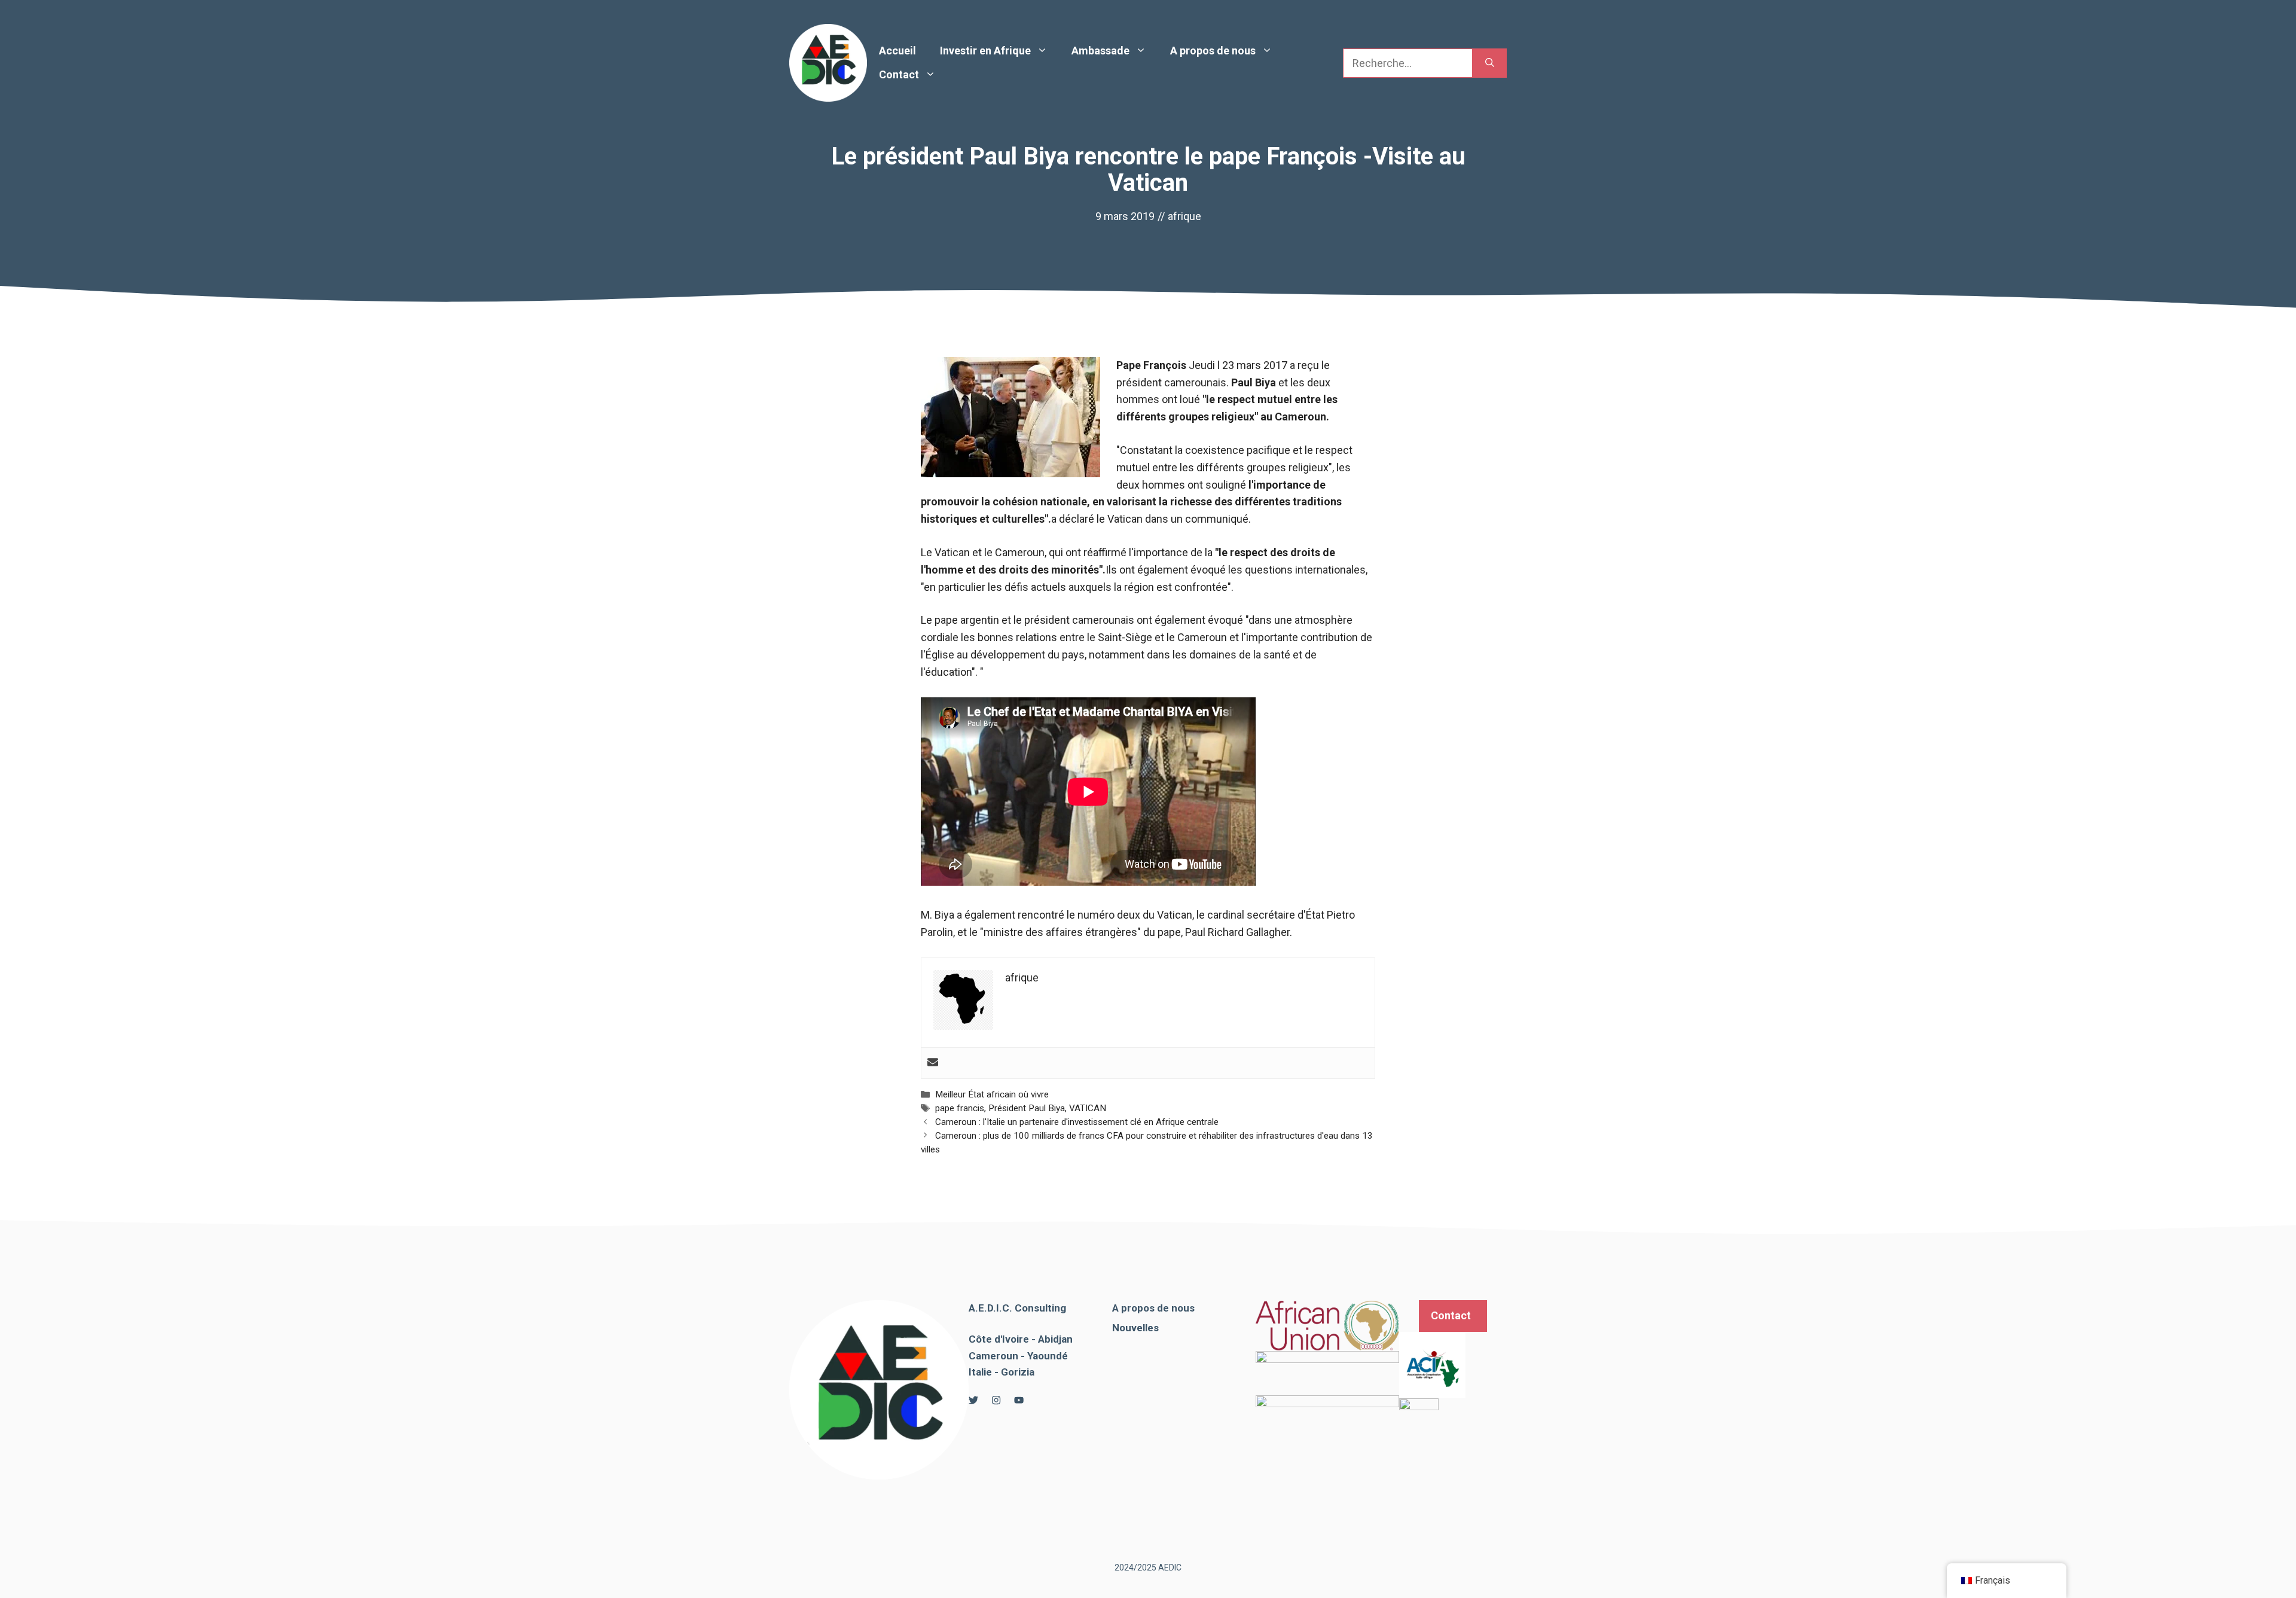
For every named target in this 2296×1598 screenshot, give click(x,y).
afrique (1184, 216)
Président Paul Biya (1027, 1108)
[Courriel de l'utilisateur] (933, 1063)
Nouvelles (1135, 1328)
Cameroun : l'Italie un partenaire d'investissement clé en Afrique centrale (1077, 1122)
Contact (899, 74)
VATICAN (1088, 1108)
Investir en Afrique (985, 51)
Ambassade (1100, 51)
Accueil (897, 51)
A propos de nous (1213, 51)
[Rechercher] (1490, 63)
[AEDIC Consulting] (828, 62)
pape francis (960, 1108)
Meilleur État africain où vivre (992, 1094)
